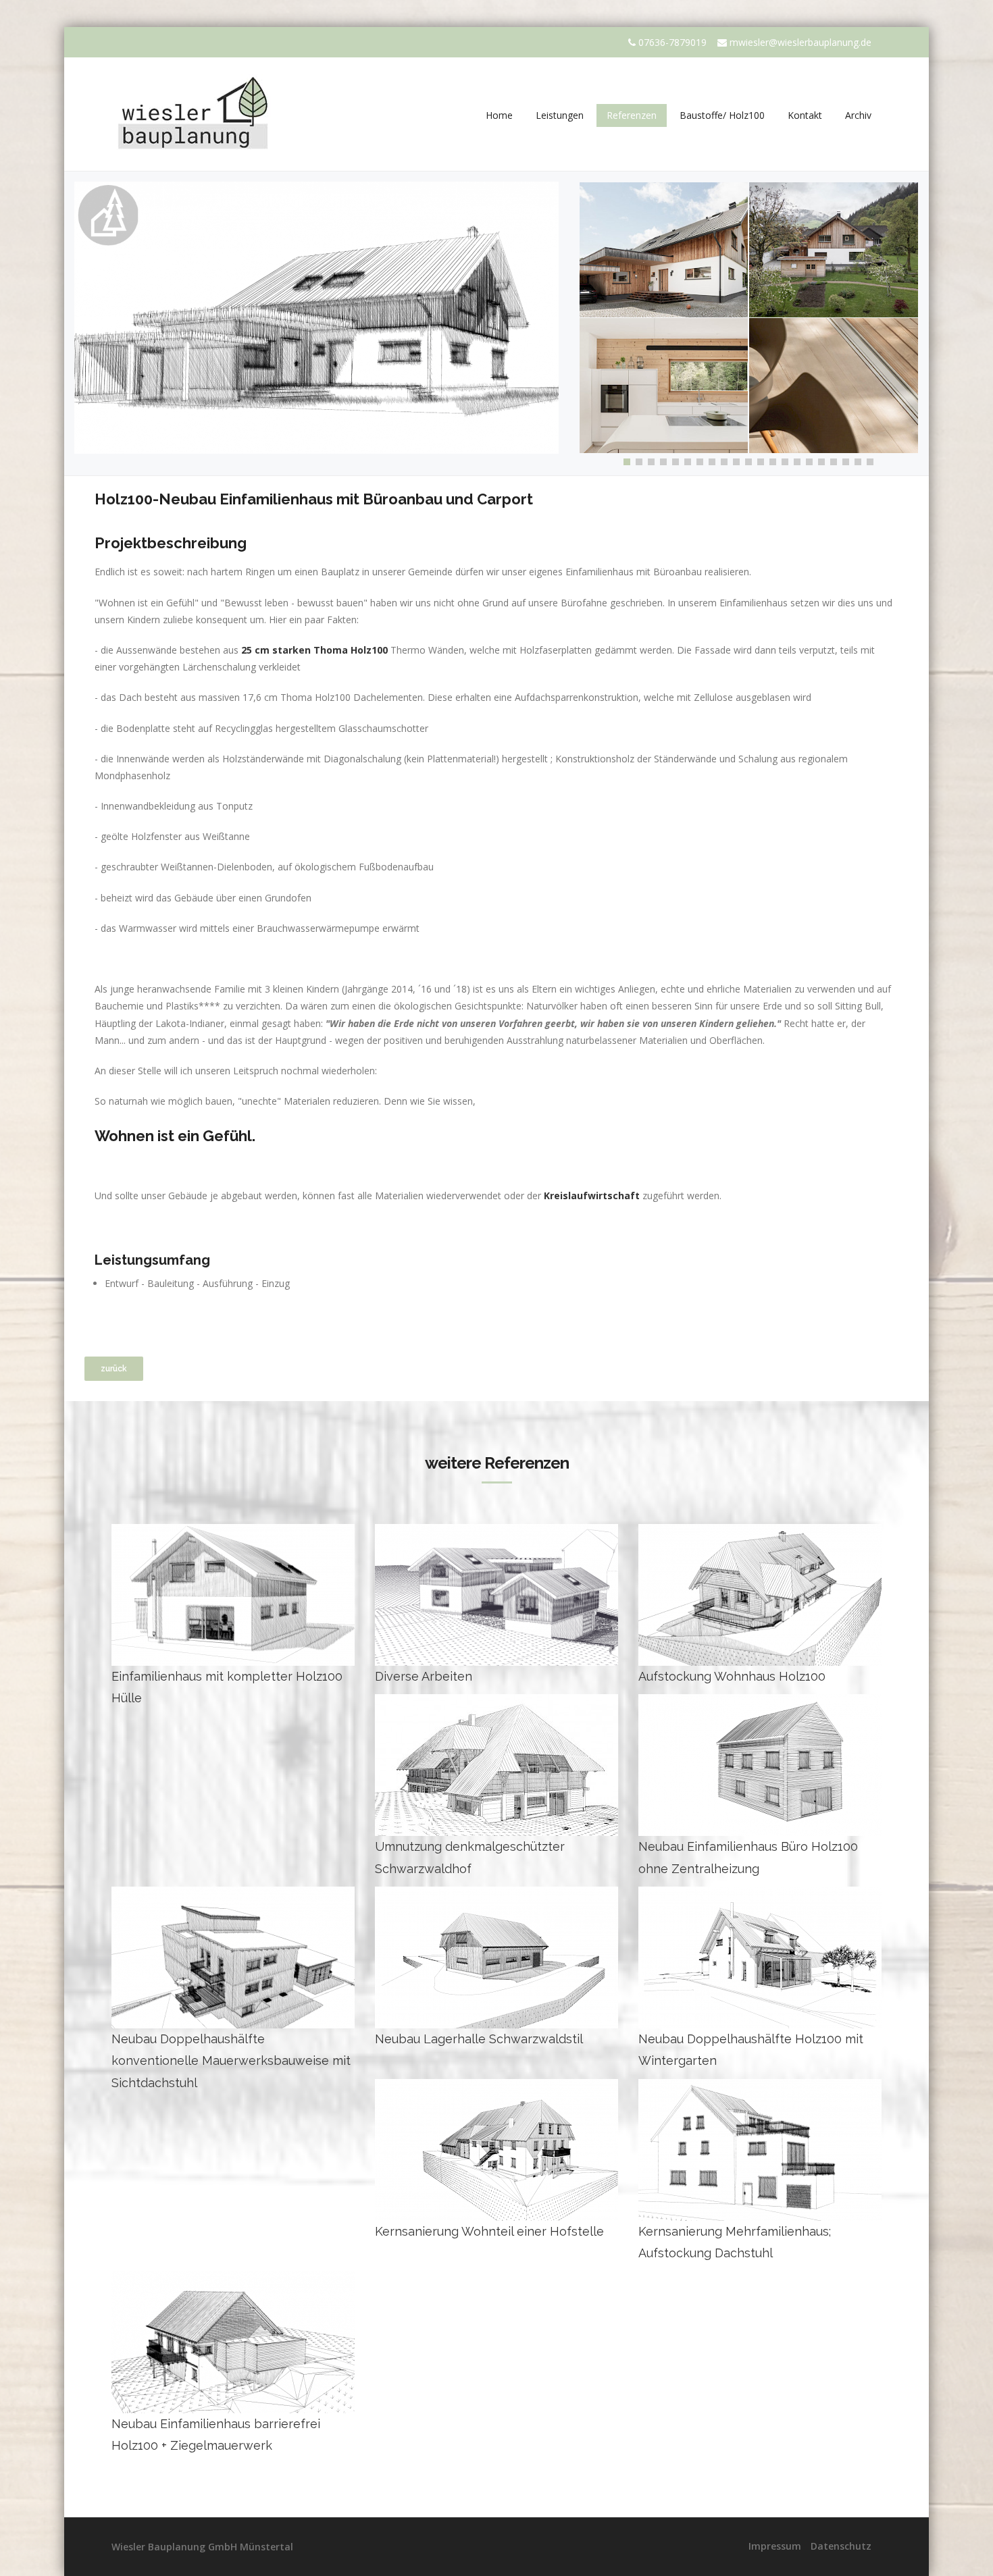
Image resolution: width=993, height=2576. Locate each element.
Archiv (858, 115)
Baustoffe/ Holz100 (722, 115)
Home (499, 115)
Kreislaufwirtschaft (593, 1195)
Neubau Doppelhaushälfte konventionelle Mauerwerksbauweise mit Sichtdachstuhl (231, 2061)
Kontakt (805, 115)
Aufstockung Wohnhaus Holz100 (732, 1676)
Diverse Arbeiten (424, 1676)
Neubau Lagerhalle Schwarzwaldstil (479, 2039)
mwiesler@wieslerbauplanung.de (800, 42)
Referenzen (632, 115)
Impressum (775, 2546)
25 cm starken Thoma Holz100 (314, 650)
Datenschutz (841, 2546)
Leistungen (560, 115)
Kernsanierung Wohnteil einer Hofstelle (489, 2231)
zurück (114, 1369)
